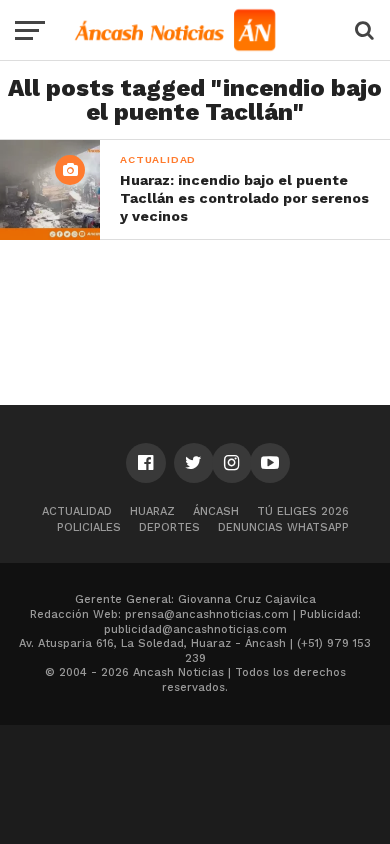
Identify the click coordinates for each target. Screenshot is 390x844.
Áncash (216, 511)
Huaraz (152, 511)
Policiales (89, 527)
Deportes (169, 527)
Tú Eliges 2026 (303, 511)
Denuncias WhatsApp (283, 527)
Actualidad (77, 511)
